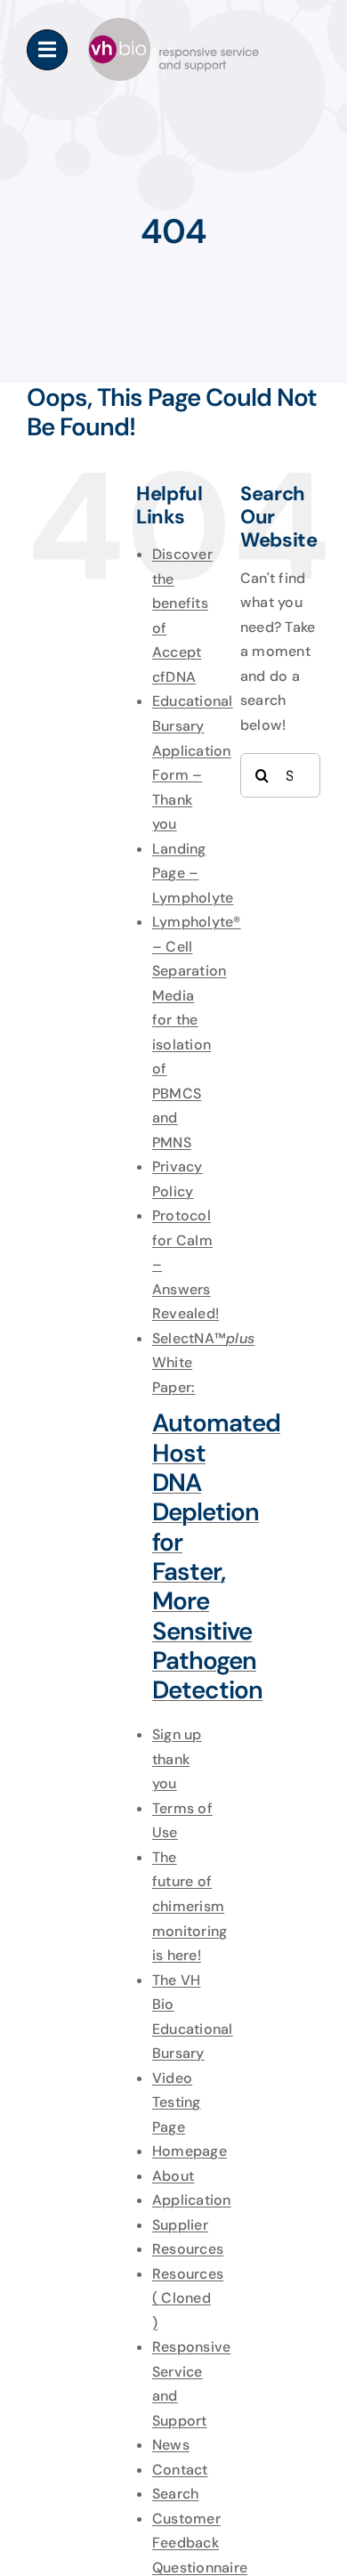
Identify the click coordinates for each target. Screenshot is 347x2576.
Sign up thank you (177, 1759)
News (171, 2445)
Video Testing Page (177, 2102)
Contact (180, 2470)
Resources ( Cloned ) (188, 2298)
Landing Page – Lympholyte (193, 873)
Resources (188, 2249)
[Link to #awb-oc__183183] (47, 50)
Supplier (180, 2225)
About (173, 2176)
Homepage (190, 2151)
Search (175, 2494)
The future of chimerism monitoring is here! (190, 1906)
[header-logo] (174, 24)
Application (192, 2200)
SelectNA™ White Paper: (203, 1517)
